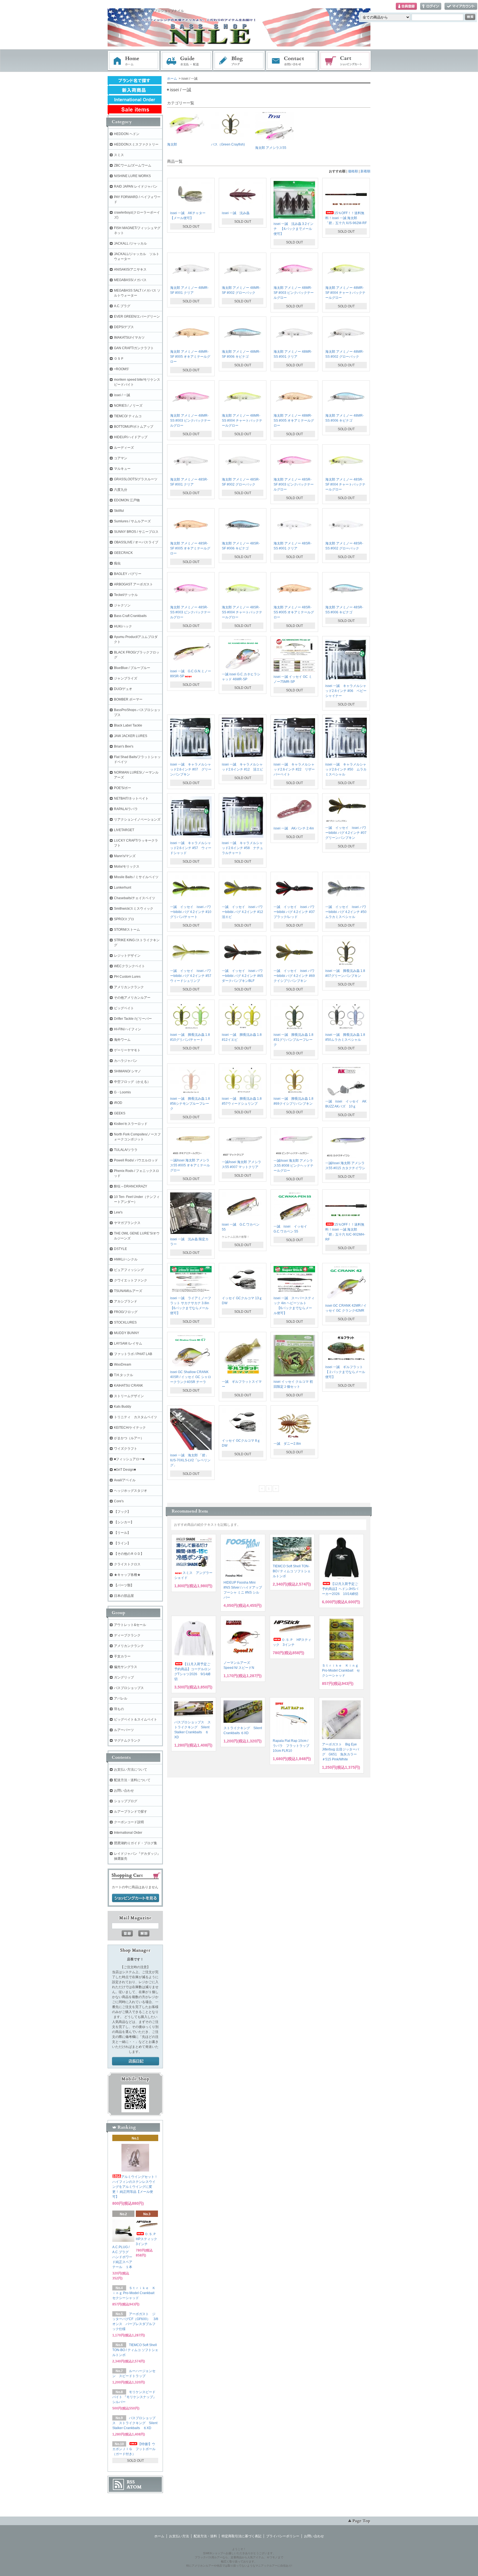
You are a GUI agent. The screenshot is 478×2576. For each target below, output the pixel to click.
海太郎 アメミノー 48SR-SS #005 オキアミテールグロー (294, 612)
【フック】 (122, 1512)
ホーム (134, 61)
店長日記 (136, 2061)
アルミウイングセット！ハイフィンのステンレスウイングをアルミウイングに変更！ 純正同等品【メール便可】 (135, 2187)
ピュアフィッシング (129, 1270)
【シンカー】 (124, 1522)
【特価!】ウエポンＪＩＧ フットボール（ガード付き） (134, 2449)
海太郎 (172, 144)
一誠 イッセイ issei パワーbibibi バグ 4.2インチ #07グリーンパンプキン (346, 833)
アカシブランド (126, 1301)
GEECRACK (123, 553)
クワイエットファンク (131, 1280)
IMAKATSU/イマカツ (129, 338)
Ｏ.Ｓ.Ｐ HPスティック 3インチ (148, 2239)
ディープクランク (127, 1635)
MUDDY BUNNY (127, 1333)
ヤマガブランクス (127, 1223)
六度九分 (121, 490)
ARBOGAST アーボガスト (133, 584)
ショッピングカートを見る (136, 1898)
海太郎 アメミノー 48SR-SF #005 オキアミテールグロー (190, 548)
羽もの (119, 1709)
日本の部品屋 (124, 1596)
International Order (128, 1833)
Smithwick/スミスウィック (134, 909)
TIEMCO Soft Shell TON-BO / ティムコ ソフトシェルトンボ (292, 1571)
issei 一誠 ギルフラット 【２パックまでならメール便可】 (346, 1372)
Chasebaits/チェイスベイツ (135, 898)
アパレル (121, 1698)
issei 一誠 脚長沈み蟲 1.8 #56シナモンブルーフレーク (190, 1104)
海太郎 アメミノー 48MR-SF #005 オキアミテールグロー (190, 357)
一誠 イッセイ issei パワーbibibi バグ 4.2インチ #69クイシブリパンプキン (294, 976)
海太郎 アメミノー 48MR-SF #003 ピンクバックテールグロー (294, 293)
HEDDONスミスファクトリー (136, 144)
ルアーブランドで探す (131, 1812)
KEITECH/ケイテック (130, 1428)
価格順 (353, 171)
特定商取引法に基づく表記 (241, 2536)
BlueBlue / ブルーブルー (132, 668)
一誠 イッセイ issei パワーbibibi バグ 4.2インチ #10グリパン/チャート (191, 912)
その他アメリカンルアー (132, 998)
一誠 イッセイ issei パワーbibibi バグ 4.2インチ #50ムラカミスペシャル (346, 912)
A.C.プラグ (122, 306)
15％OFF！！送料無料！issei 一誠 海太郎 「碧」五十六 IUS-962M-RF (346, 218)
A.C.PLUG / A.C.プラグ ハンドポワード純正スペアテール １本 (122, 2257)
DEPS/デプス (124, 327)
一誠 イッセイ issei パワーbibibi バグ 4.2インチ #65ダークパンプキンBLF (242, 976)
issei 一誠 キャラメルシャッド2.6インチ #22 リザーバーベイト (294, 769)
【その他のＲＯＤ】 (129, 1554)
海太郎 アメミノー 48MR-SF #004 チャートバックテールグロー (345, 293)
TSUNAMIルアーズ (128, 1291)
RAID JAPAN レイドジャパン (136, 186)
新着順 (365, 171)
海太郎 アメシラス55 (271, 148)
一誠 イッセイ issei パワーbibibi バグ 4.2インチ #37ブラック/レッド (294, 912)
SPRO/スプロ (124, 919)
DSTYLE (120, 1249)
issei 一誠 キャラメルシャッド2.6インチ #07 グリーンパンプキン (191, 769)
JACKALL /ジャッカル (130, 243)
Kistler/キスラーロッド (131, 1124)
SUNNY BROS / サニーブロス (136, 532)
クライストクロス (127, 1564)
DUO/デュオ (123, 689)
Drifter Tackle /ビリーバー (133, 1019)
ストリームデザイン (129, 1396)
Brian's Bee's (124, 746)
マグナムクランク (127, 1740)
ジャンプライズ (126, 678)
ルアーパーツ (124, 1730)
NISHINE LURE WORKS (132, 176)
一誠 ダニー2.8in (287, 1444)
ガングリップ (124, 1677)
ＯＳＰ (119, 359)
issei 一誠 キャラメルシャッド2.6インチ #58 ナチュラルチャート (242, 848)
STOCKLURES (125, 1322)
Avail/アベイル (125, 1480)
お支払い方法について (131, 1770)
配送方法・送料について (132, 1780)
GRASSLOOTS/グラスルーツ (136, 479)
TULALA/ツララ (126, 1150)
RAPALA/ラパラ (126, 809)
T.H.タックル (124, 1375)
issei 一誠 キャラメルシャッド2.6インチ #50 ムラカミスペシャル (346, 769)
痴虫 (117, 563)
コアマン (121, 458)
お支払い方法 (179, 2536)
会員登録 (406, 7)
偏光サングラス (126, 1667)
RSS (131, 2482)
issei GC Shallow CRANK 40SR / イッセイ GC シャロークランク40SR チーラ (191, 1377)
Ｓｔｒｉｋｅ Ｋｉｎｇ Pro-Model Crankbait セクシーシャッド (341, 1670)
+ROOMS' (121, 369)
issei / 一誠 (122, 395)
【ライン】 (122, 1543)
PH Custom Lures (127, 977)
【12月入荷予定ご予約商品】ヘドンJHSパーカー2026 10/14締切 (340, 1589)
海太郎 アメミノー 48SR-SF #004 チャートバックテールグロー (345, 484)
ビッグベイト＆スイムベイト (136, 1719)
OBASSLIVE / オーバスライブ (136, 542)
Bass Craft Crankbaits (130, 616)
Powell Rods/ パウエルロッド (136, 1160)
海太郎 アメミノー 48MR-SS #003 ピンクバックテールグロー (190, 421)
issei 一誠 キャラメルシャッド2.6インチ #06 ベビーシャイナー (346, 691)
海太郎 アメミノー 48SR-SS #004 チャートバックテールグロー (242, 612)
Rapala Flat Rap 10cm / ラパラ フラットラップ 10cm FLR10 (291, 1746)
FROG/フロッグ (126, 1312)
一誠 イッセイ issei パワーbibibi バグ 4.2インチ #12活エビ (242, 912)
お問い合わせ (292, 61)
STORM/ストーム (127, 930)
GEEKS (120, 1113)
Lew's (118, 1212)
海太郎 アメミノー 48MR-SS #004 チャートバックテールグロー (242, 421)
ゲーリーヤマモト (127, 1050)
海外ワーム (122, 1040)
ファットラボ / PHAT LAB (133, 1354)
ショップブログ (126, 1801)
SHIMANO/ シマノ (128, 1071)
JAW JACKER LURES (131, 736)
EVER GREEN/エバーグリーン (137, 317)
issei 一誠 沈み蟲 (236, 213)
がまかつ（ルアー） (129, 1438)
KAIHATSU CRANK (128, 1386)
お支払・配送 (186, 61)
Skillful (119, 511)
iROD (118, 1103)
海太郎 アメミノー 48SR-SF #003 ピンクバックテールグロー (294, 484)
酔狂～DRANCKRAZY (131, 1186)
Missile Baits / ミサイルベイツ (136, 877)
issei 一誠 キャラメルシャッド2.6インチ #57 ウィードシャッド (191, 848)
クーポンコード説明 (129, 1822)
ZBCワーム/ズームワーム (133, 165)
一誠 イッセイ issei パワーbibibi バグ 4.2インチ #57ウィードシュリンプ (191, 976)
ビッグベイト (124, 1008)
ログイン (431, 7)
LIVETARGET (124, 830)
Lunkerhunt (123, 888)
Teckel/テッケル (126, 595)
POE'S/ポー (123, 788)
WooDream (123, 1364)
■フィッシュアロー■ (129, 1459)
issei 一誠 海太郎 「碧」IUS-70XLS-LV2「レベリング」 (190, 1460)
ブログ (239, 61)
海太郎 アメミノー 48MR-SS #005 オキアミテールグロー (294, 421)
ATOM (134, 2487)
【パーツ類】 (124, 1585)
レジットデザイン (127, 956)
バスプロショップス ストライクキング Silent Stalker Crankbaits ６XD (135, 2423)
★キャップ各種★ (127, 1575)
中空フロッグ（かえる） (132, 1082)
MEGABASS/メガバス (130, 280)
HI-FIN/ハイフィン (128, 1029)
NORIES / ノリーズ (128, 406)
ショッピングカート (345, 61)
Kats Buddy (123, 1407)
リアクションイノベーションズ (137, 819)
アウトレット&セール (130, 1625)
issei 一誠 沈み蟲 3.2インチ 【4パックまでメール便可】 (293, 229)
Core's (119, 1501)
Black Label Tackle (128, 725)
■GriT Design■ (125, 1470)
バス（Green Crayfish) (228, 144)
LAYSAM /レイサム (128, 1343)
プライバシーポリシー (283, 2536)
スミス (119, 155)
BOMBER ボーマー (128, 699)
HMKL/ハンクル (126, 1259)
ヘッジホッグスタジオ (131, 1491)
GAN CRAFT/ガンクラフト (134, 348)
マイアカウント (461, 7)
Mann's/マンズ (125, 856)
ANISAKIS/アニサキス (130, 269)
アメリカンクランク (129, 987)
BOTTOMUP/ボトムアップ (134, 427)
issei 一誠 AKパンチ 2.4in (294, 828)
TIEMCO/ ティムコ (128, 416)
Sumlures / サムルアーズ (132, 521)
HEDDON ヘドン (127, 134)
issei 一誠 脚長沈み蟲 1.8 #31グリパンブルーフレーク (293, 1040)
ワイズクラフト (126, 1449)
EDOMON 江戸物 (127, 500)
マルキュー (122, 469)
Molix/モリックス (127, 867)
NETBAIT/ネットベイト (131, 798)
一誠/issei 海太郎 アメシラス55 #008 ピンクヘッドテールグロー (293, 1166)
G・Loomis (122, 1092)
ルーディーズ (124, 448)
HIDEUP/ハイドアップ (131, 437)
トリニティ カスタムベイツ (136, 1417)
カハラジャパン (126, 1061)
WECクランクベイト (129, 966)
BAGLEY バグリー (128, 574)
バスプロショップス (129, 1688)
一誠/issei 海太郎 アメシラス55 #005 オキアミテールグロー (190, 1165)
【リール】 (122, 1533)
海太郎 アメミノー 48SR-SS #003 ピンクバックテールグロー (190, 612)
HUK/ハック (123, 626)
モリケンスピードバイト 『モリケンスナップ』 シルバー (136, 2397)
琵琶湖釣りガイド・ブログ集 (136, 1843)
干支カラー (122, 1656)
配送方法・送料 (205, 2536)
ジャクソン (122, 605)
